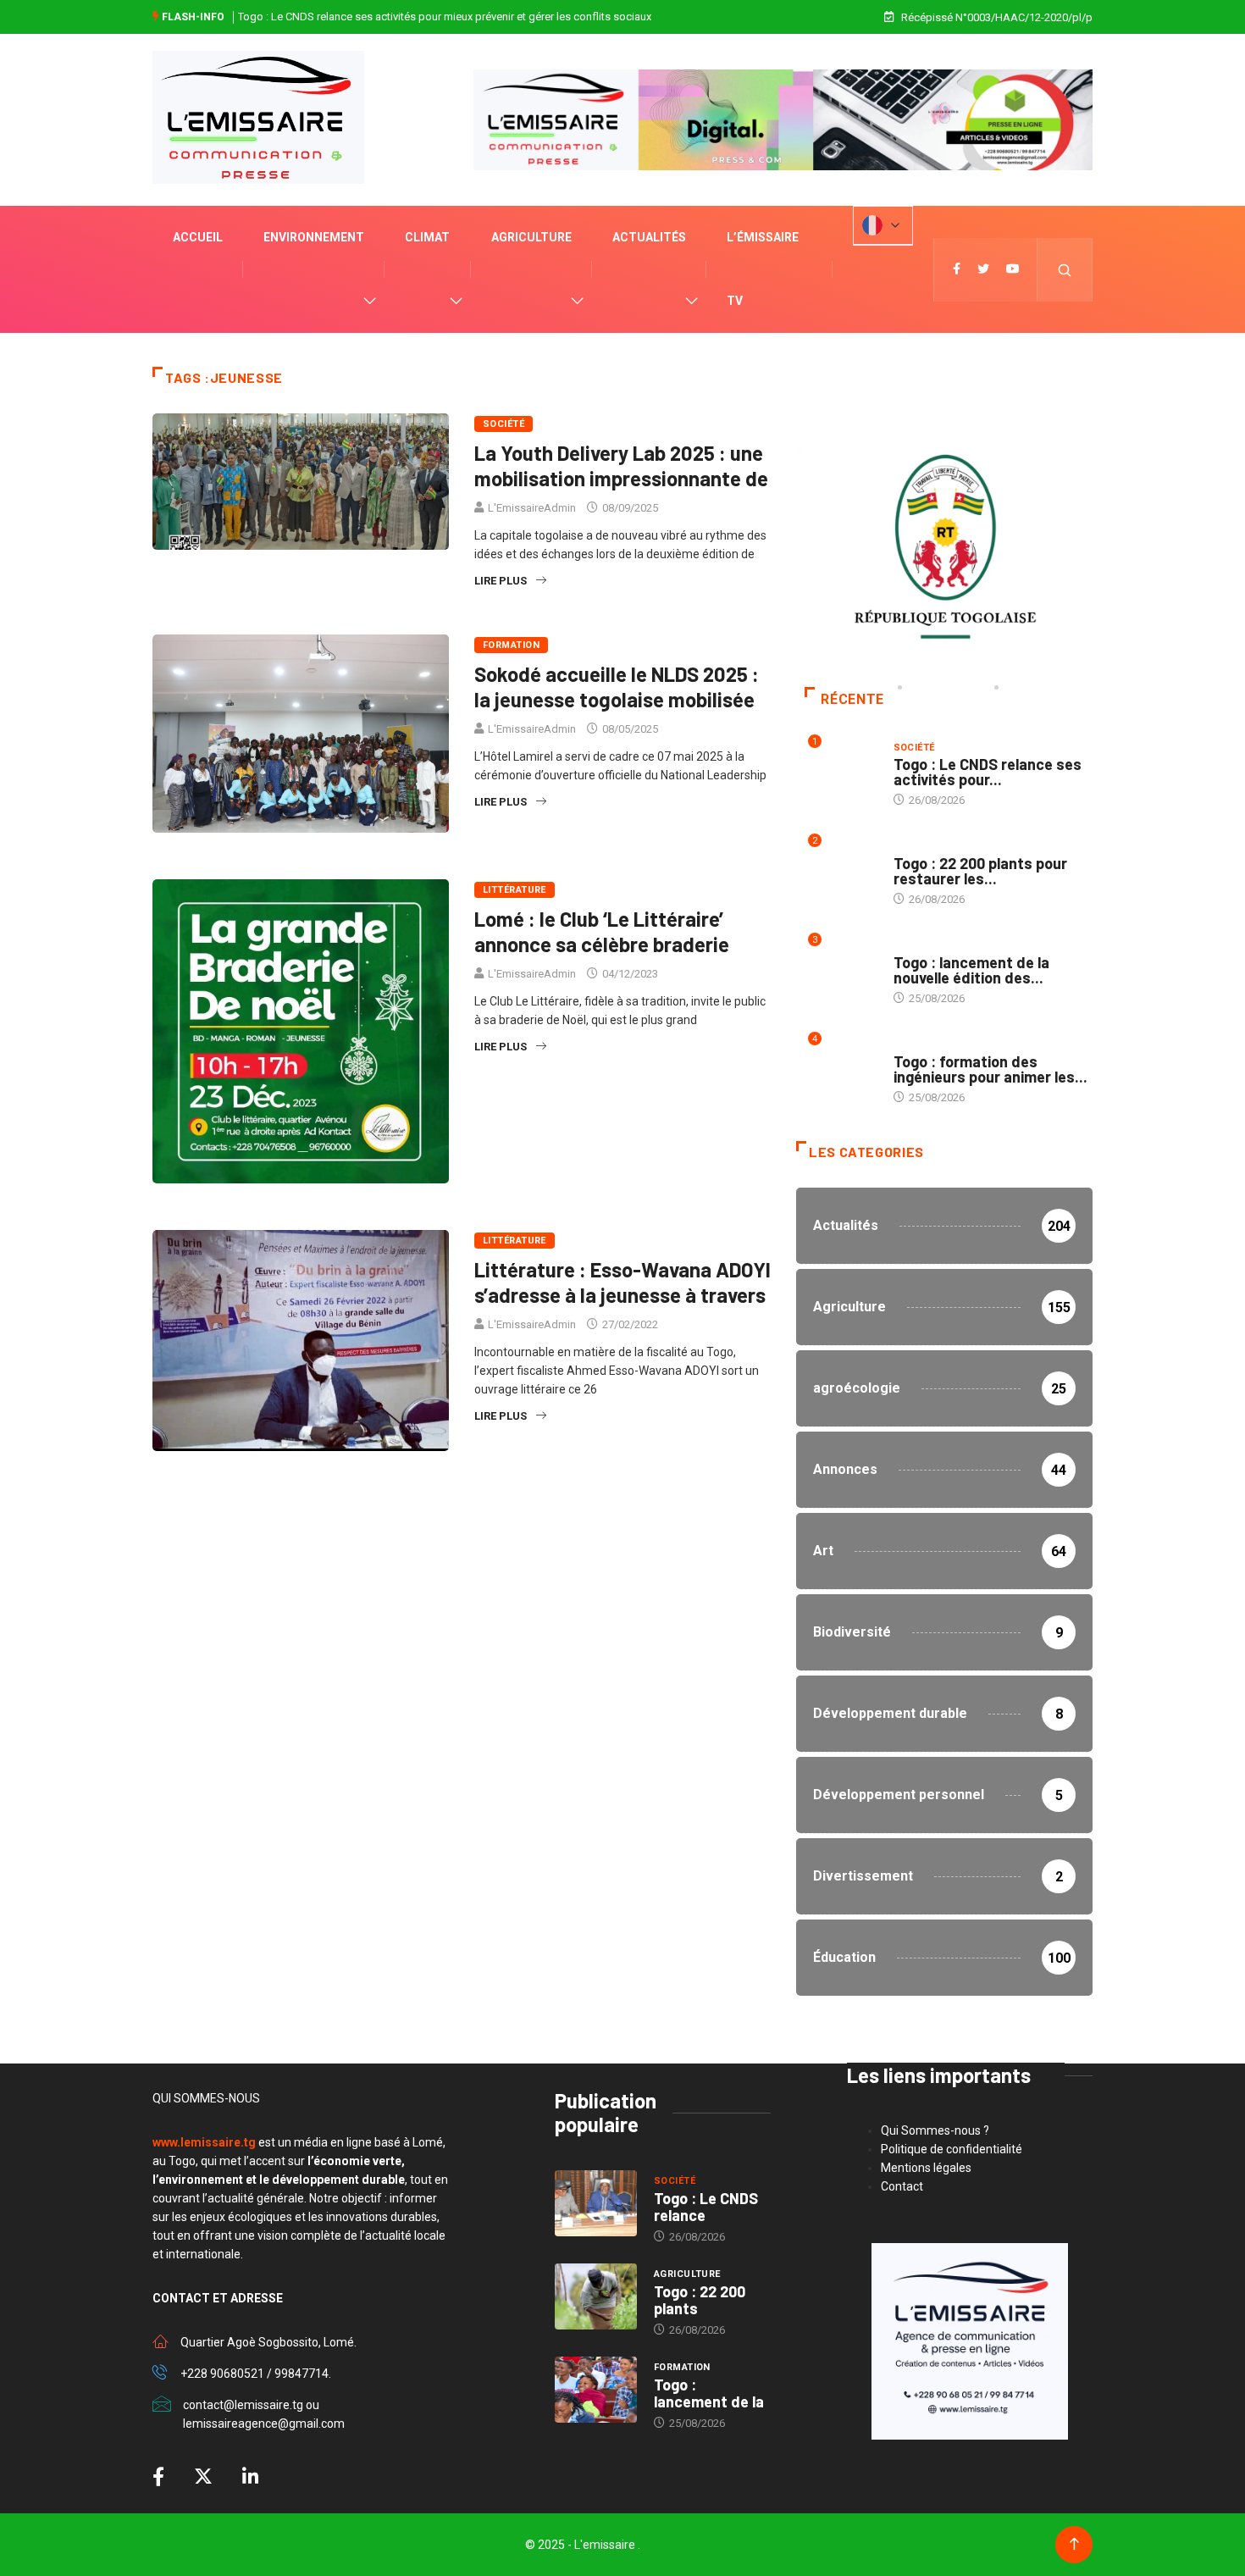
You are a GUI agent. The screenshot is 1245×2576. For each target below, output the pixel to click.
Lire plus (501, 581)
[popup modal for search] (1065, 270)
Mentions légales (926, 2168)
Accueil (198, 237)
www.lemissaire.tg (204, 2142)
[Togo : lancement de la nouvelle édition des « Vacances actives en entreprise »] (596, 2390)
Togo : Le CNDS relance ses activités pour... (988, 772)
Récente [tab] (852, 699)
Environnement (314, 237)
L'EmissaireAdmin (532, 508)
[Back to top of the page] (1074, 2544)
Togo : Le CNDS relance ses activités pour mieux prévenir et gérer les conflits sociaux (445, 17)
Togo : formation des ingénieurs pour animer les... (990, 1069)
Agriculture (531, 237)
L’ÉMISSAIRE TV (763, 269)
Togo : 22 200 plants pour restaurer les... (980, 871)
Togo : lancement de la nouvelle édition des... (971, 970)
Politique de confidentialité (952, 2149)
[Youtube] (1013, 269)
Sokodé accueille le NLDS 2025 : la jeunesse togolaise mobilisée (617, 687)
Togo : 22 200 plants (700, 2300)
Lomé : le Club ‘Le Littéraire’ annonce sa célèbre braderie (602, 931)
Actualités (649, 237)
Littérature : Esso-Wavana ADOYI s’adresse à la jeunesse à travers (622, 1282)
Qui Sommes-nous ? (935, 2130)
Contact (902, 2186)
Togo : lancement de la (709, 2393)
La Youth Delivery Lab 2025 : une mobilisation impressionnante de (621, 465)
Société (504, 424)
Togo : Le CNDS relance (706, 2207)
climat (427, 237)
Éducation (921, 1045)
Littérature (515, 890)
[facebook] (957, 269)
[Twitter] (983, 269)
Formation (511, 645)
